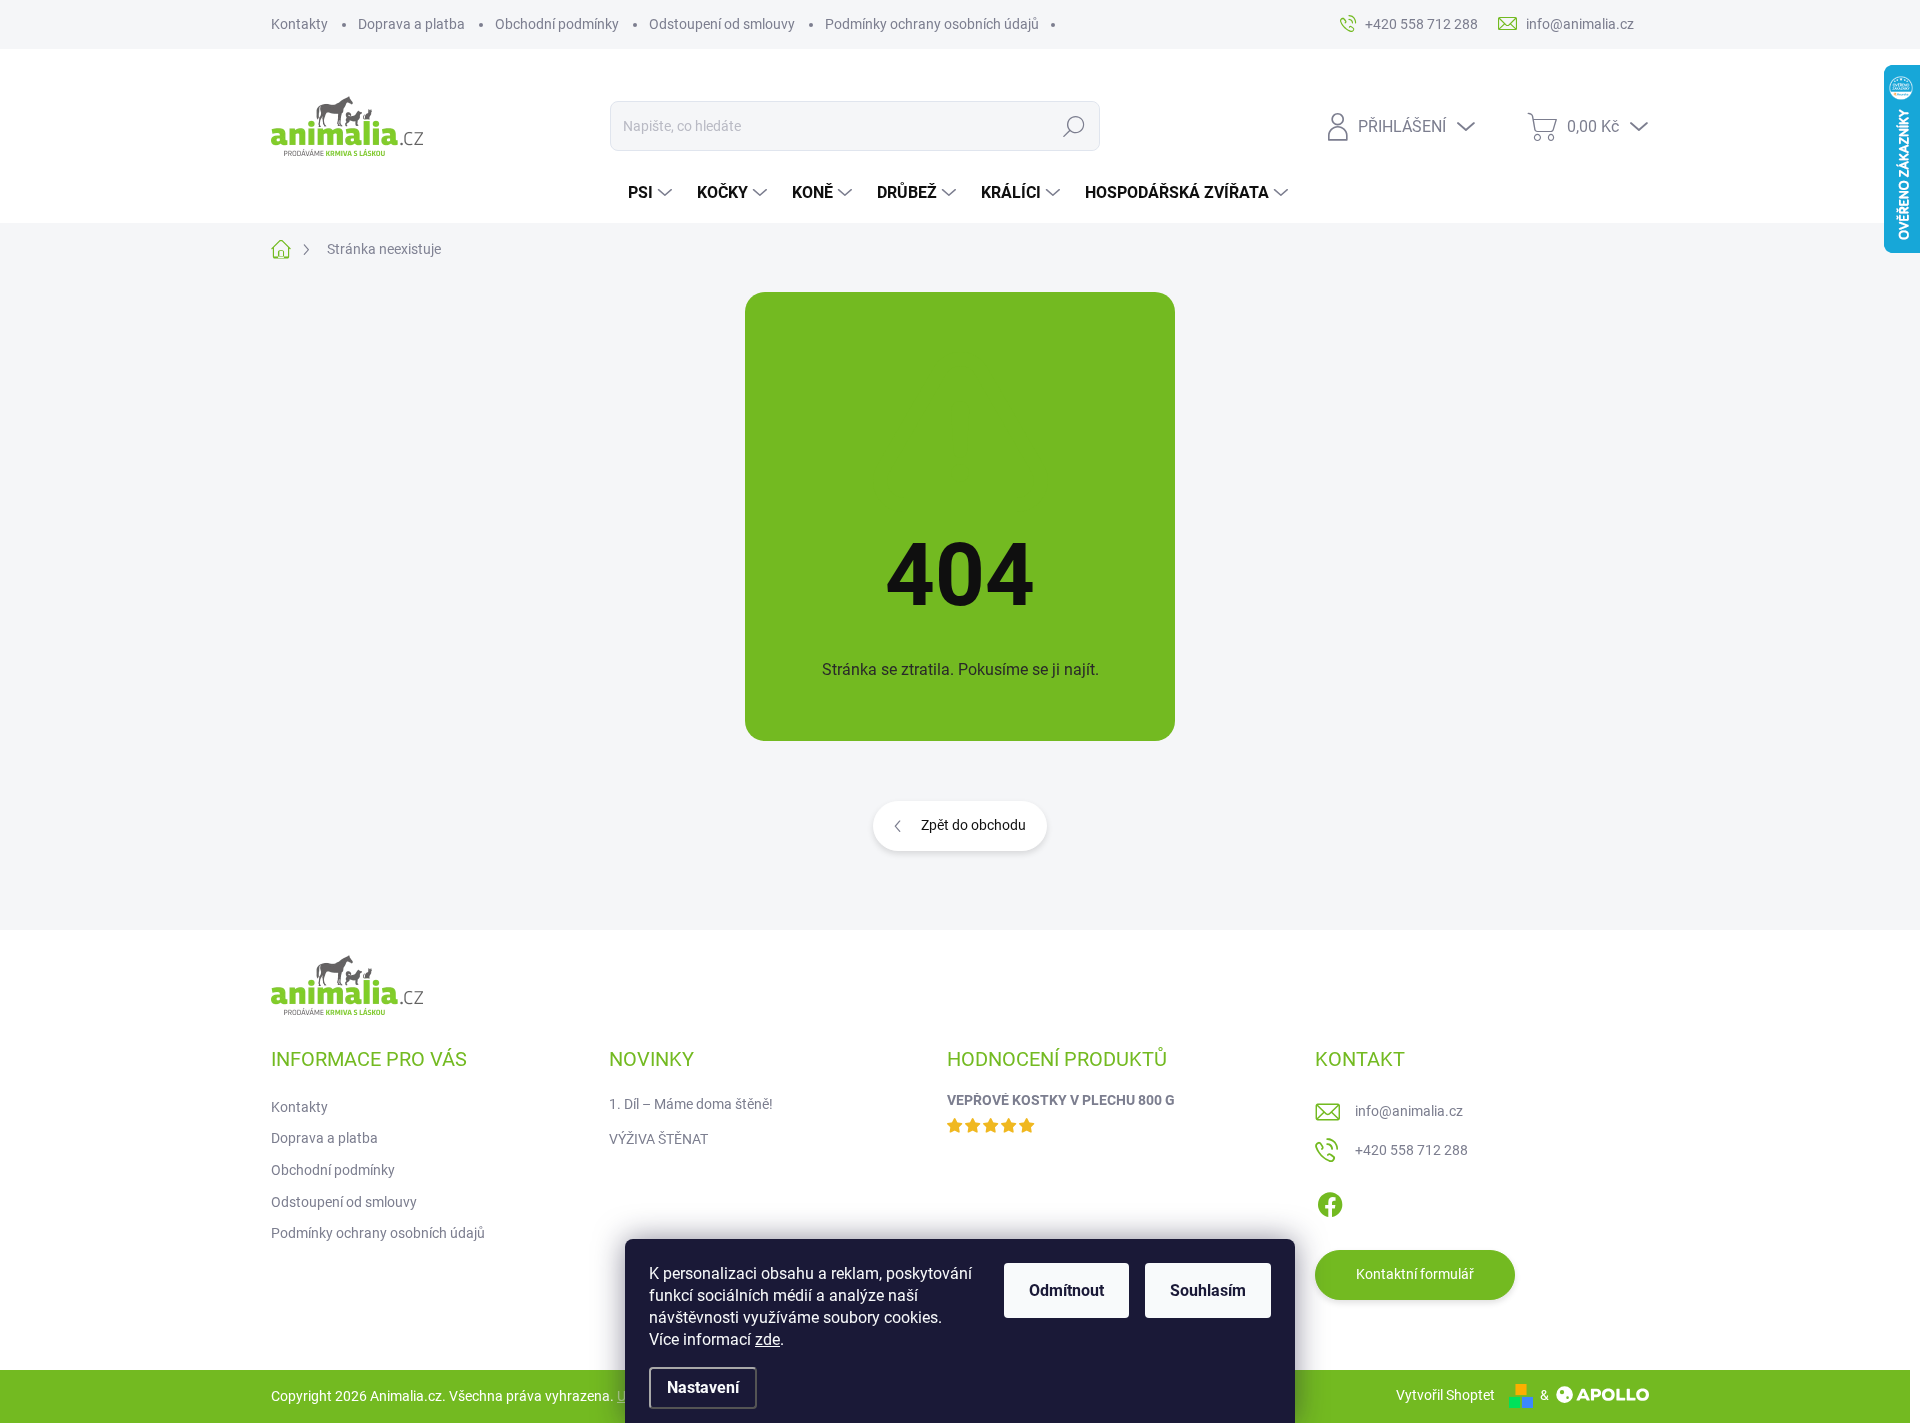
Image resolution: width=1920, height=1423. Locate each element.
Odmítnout (1066, 1290)
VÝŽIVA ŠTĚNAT (658, 1139)
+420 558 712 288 (1411, 1150)
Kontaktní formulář (1415, 1274)
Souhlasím (1208, 1290)
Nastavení (703, 1387)
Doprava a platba (411, 24)
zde (767, 1339)
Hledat (1074, 126)
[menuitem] (652, 193)
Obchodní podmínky (557, 24)
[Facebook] (1330, 1201)
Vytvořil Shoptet (1445, 1395)
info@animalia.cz (1409, 1111)
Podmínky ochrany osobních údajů (932, 24)
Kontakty (299, 24)
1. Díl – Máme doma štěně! (691, 1104)
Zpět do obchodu (973, 825)
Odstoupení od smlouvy (722, 24)
